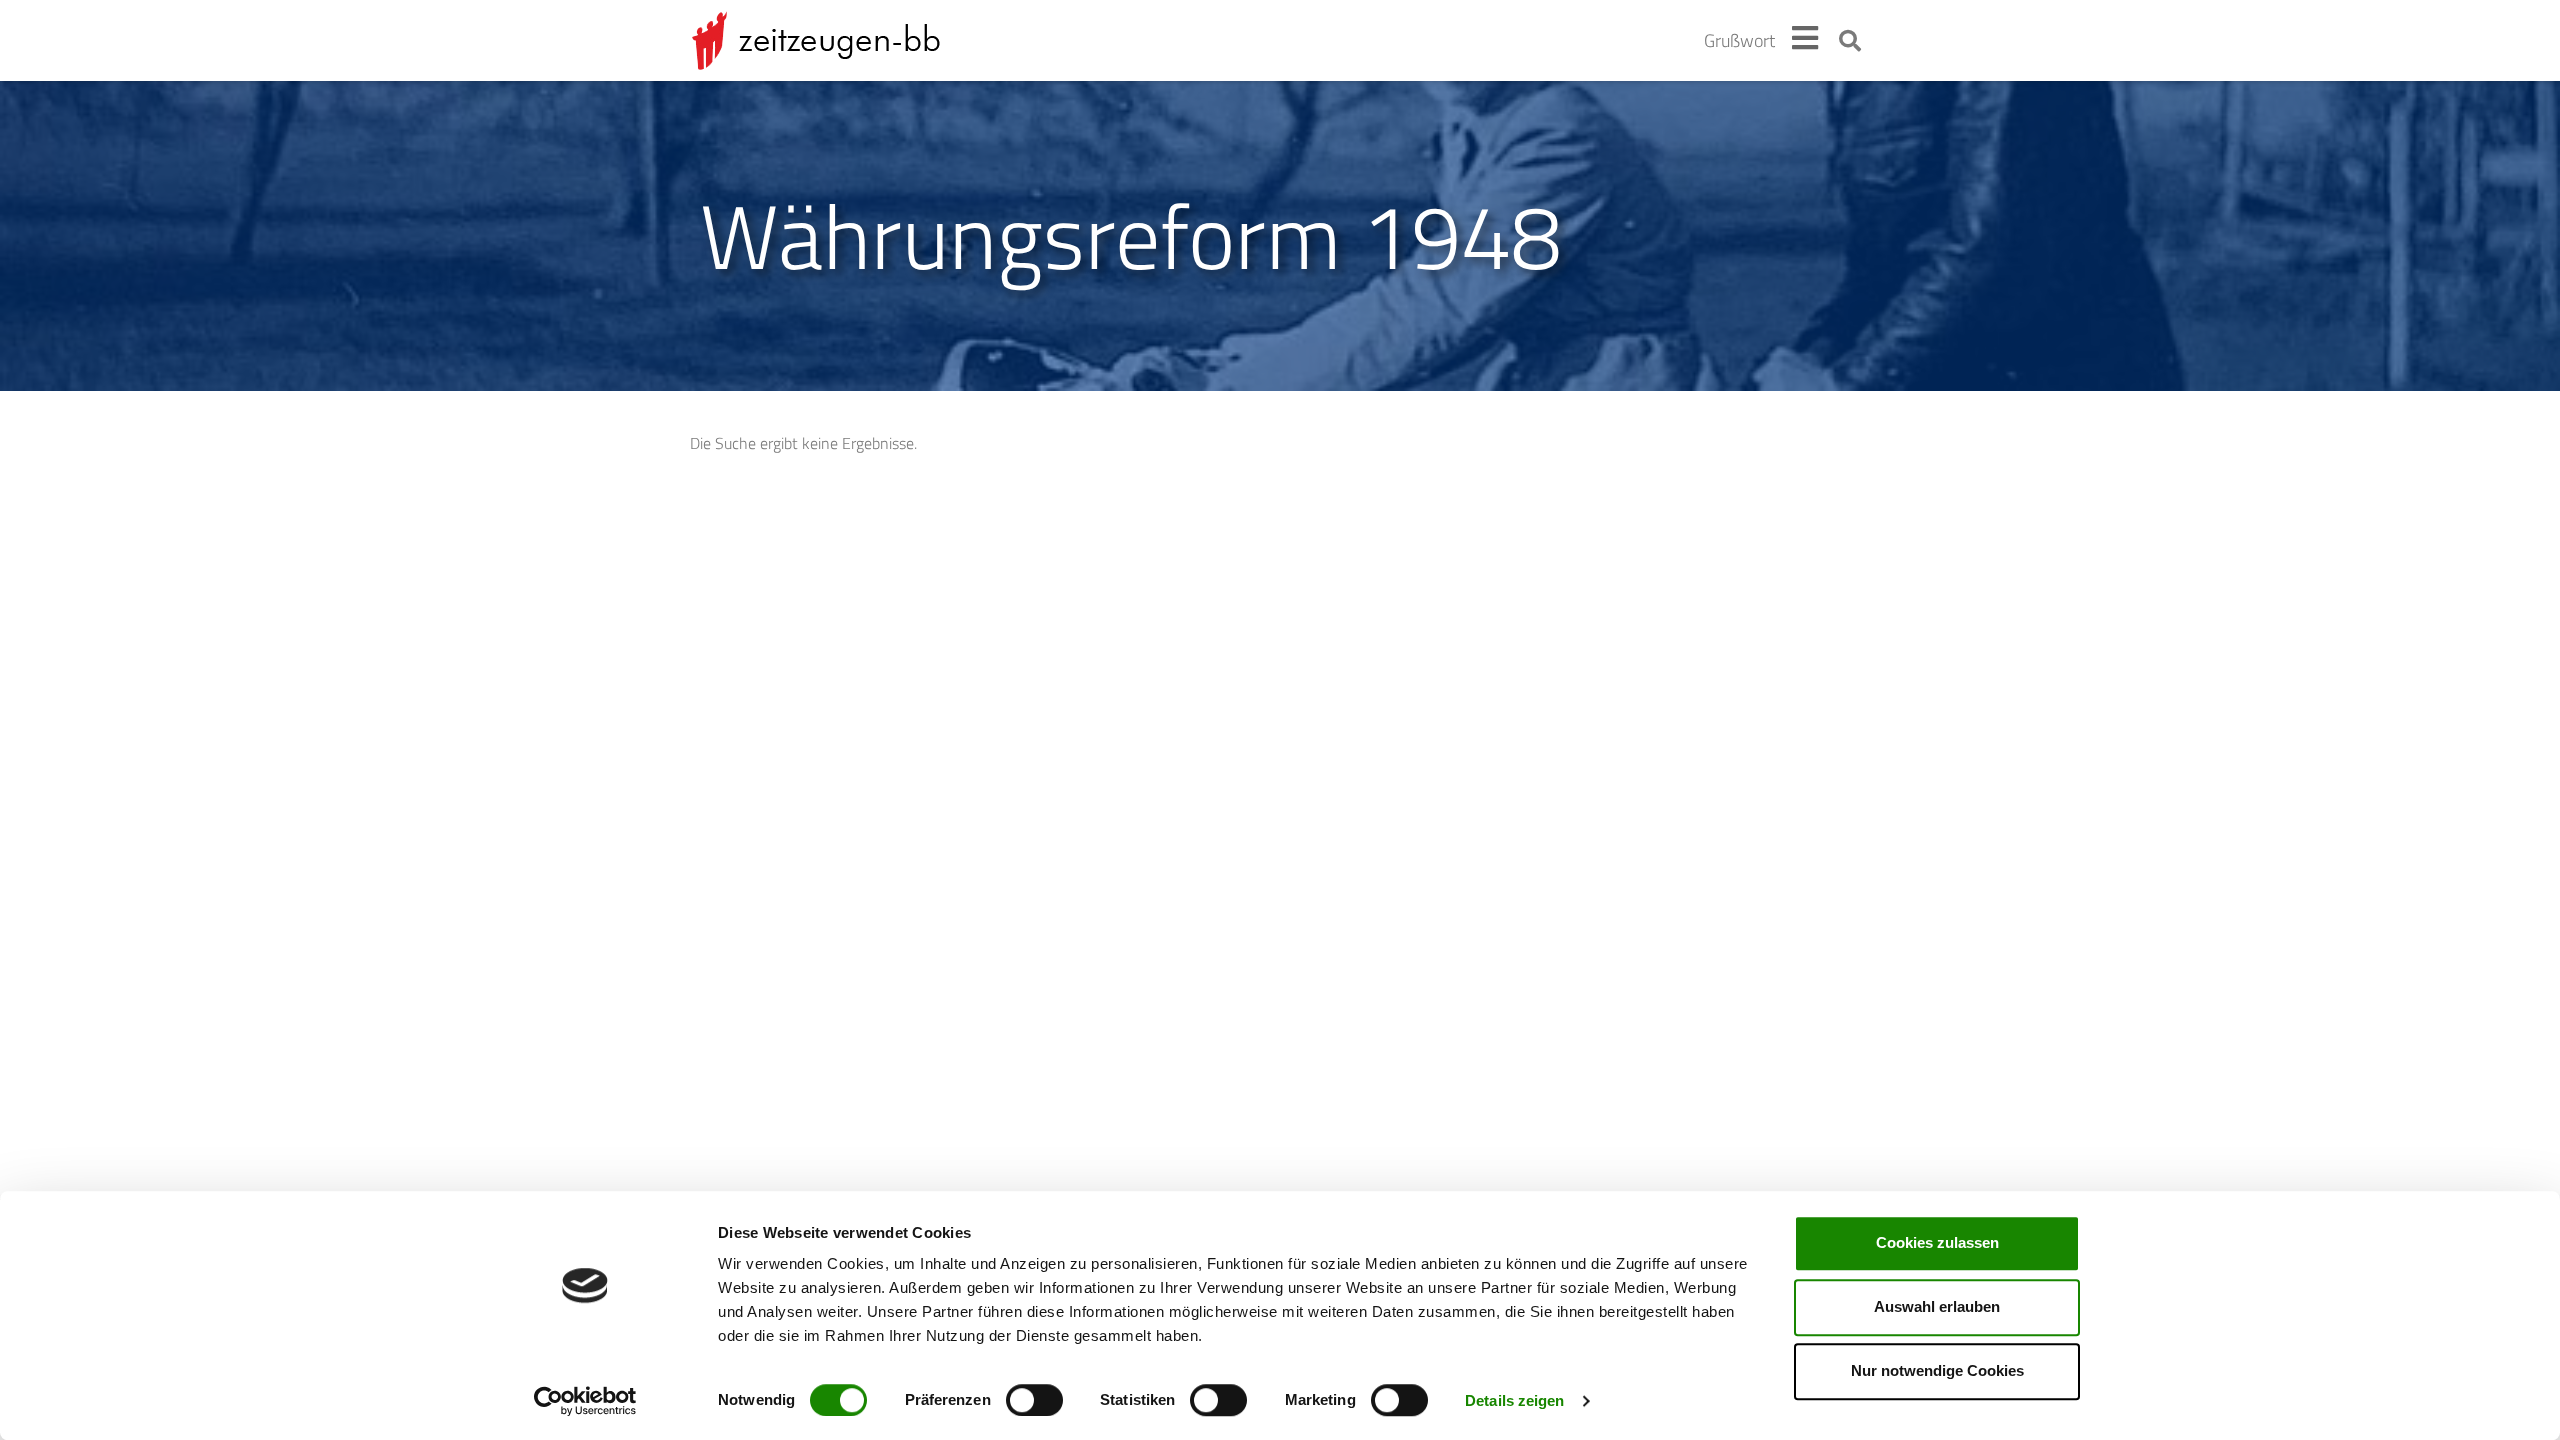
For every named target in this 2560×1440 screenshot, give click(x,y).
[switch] (1034, 1400)
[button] (1850, 41)
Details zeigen (1514, 1400)
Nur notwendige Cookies (1937, 1370)
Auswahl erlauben (1937, 1306)
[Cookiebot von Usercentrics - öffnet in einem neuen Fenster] (585, 1401)
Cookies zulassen (1937, 1242)
